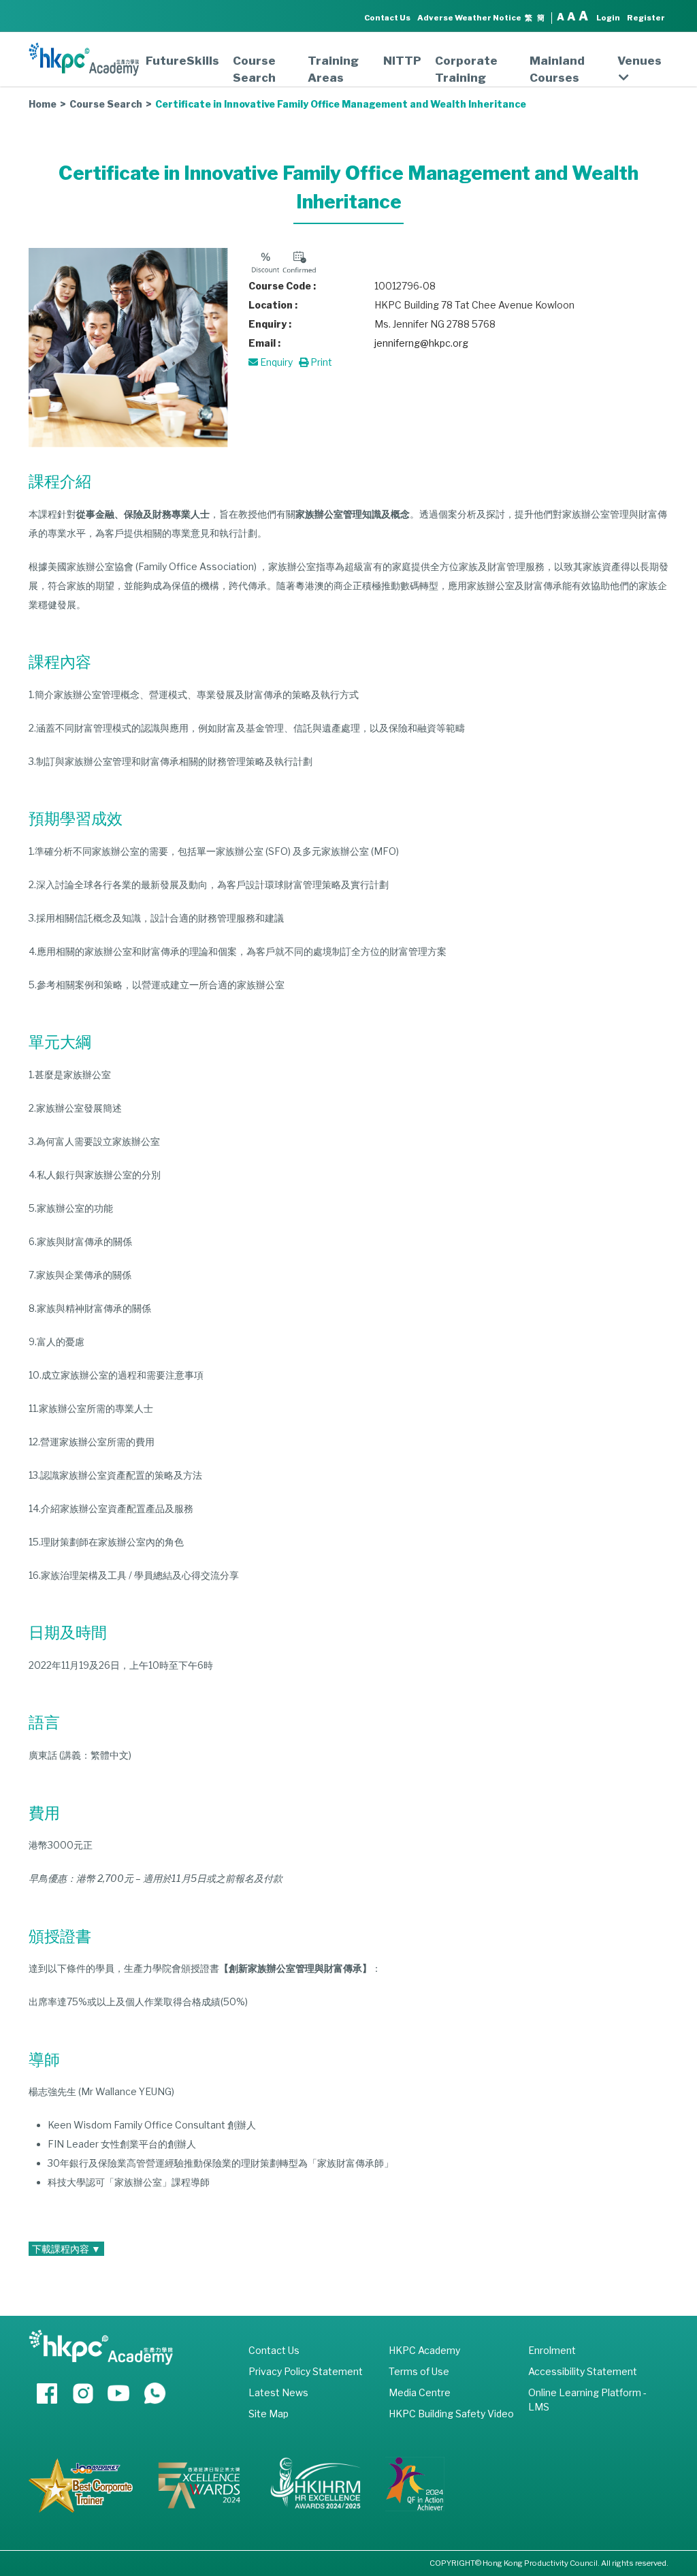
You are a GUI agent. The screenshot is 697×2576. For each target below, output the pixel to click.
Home (43, 104)
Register (646, 18)
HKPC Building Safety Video (451, 2414)
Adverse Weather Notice (469, 18)
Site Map (269, 2414)
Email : (264, 343)
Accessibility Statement (583, 2371)
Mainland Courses (557, 69)
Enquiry (275, 362)
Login (608, 18)
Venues (639, 61)
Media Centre (420, 2392)
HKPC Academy (424, 2350)
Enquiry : (270, 324)
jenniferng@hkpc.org (421, 343)
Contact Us (387, 18)
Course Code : (282, 286)
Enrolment (552, 2350)
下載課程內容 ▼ (66, 2249)
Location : (273, 305)
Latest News (278, 2392)
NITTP (402, 61)
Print (320, 362)
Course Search (254, 69)
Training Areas (333, 69)
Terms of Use (419, 2371)
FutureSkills (182, 61)
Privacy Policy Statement (306, 2371)
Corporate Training (466, 69)
